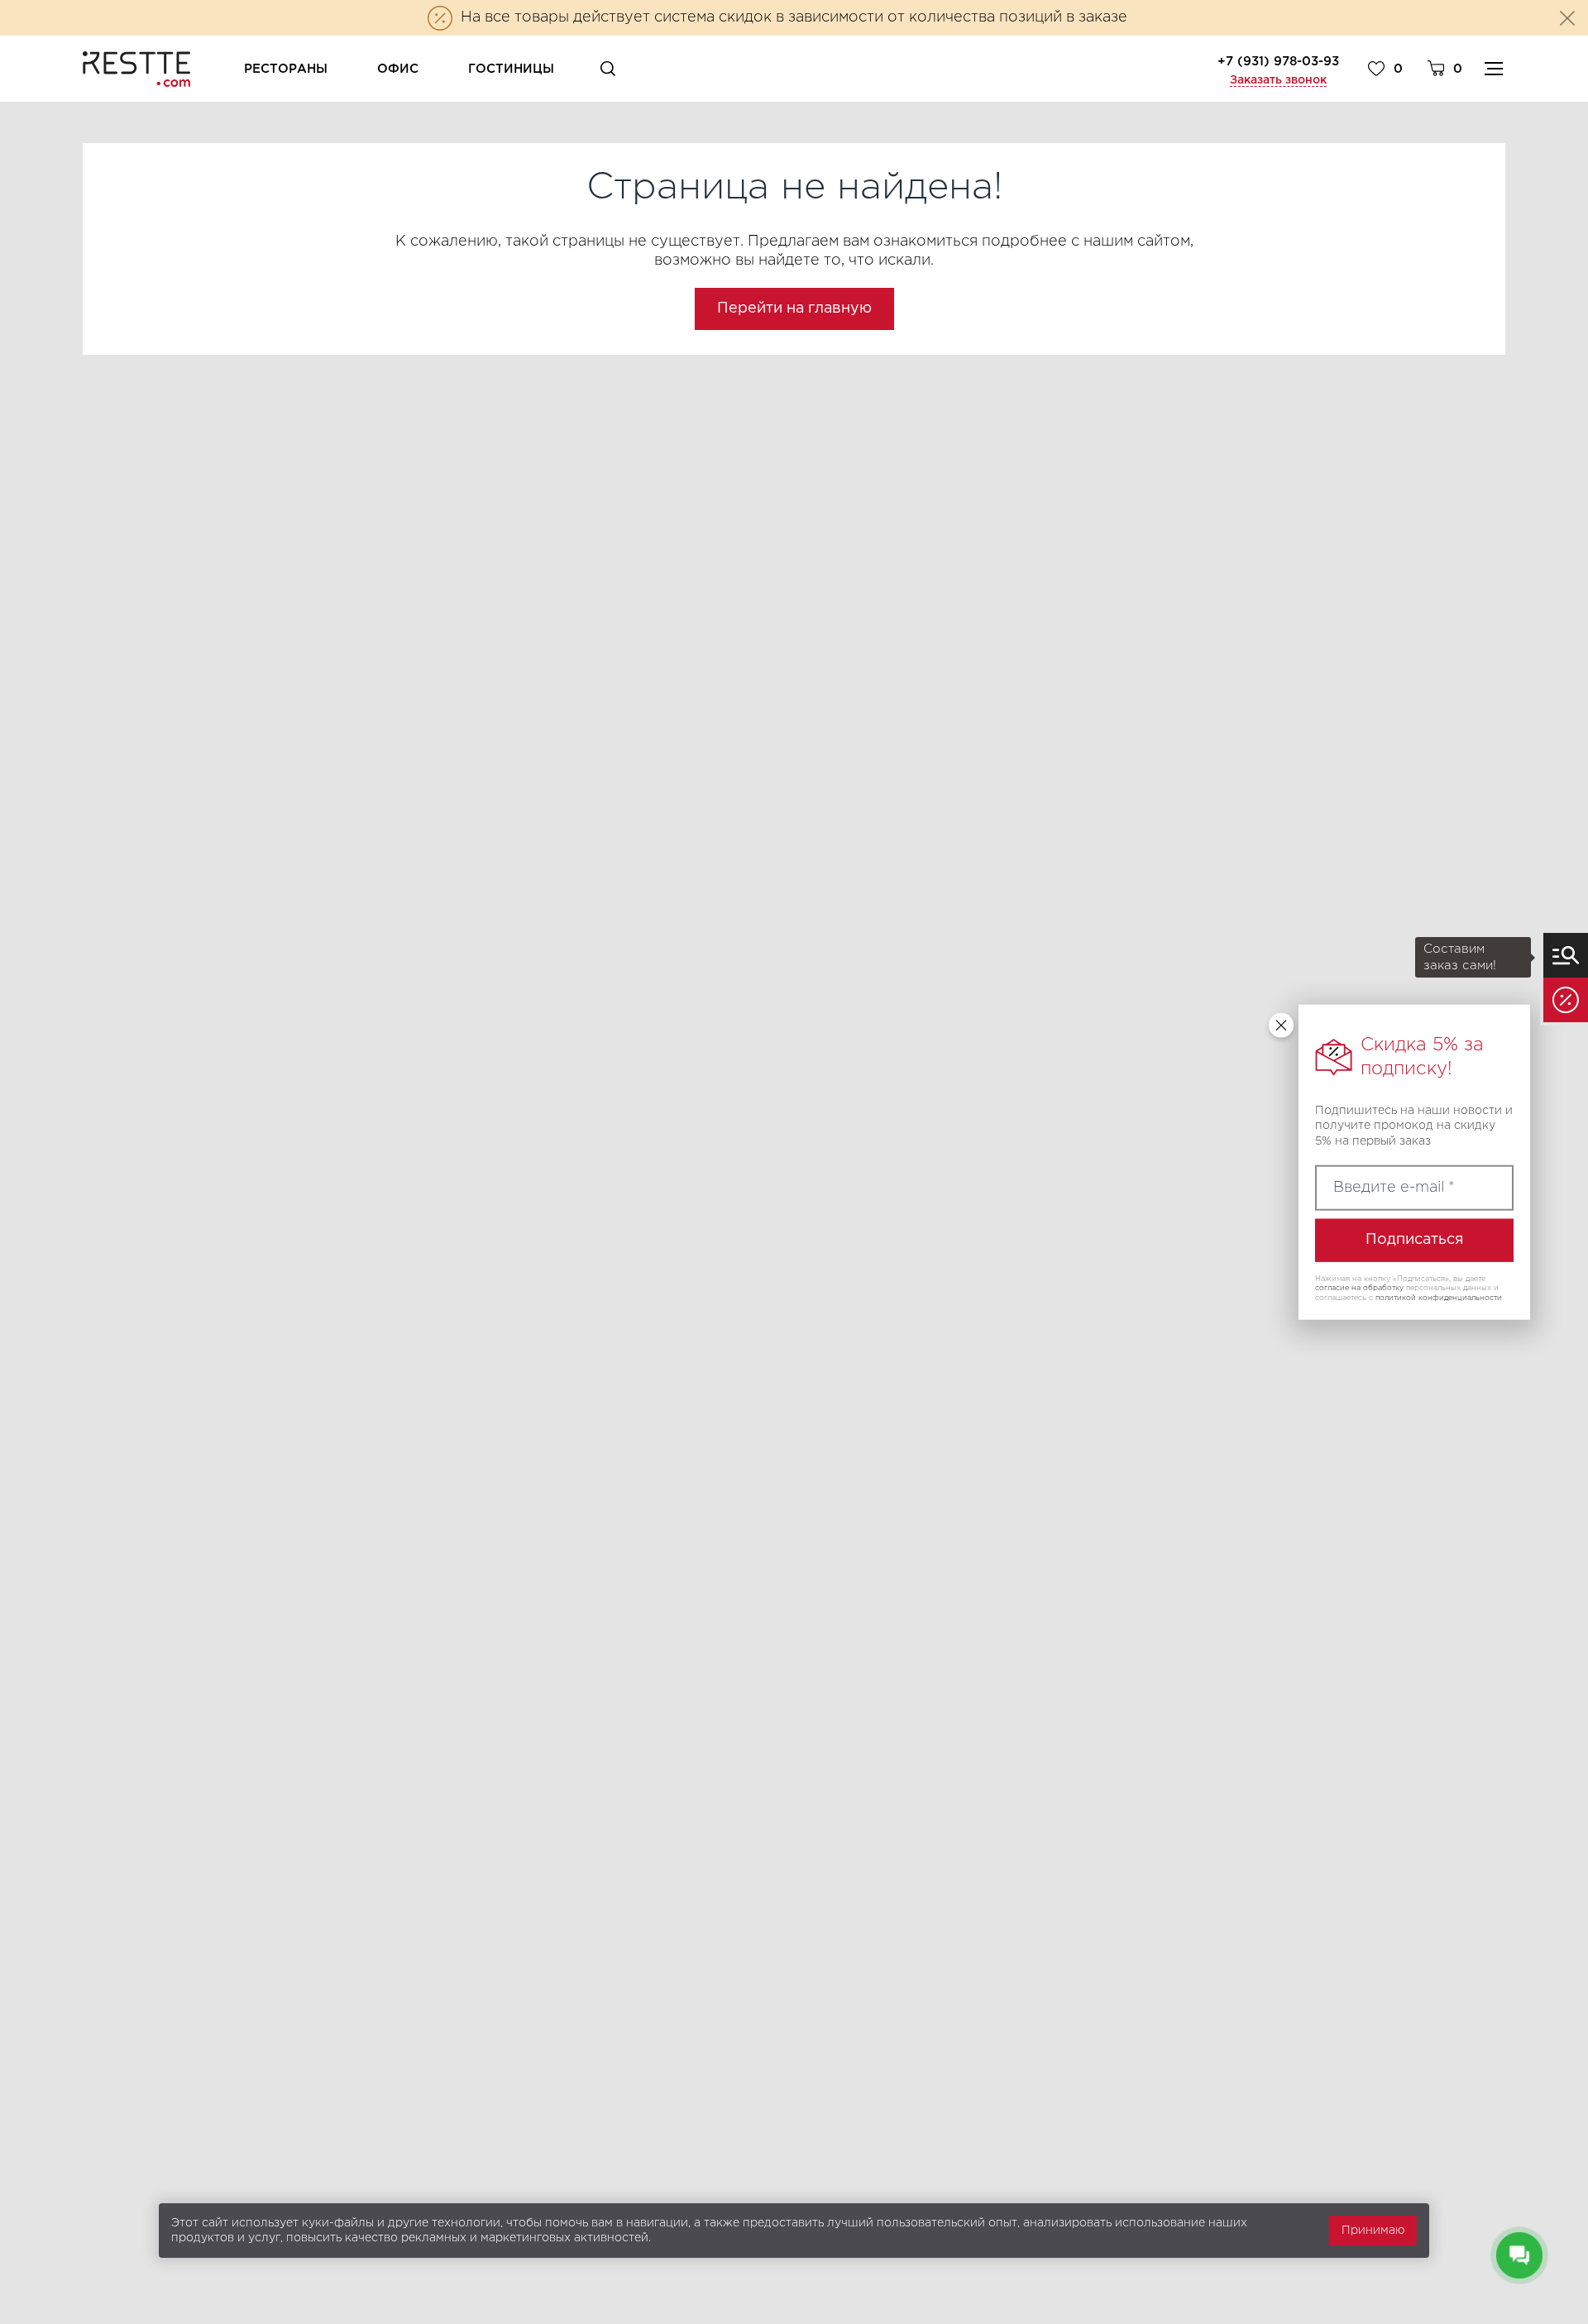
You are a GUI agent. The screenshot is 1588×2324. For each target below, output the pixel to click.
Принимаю (1373, 2231)
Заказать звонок (1278, 80)
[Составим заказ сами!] (1566, 955)
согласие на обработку (1359, 1288)
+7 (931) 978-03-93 (1278, 62)
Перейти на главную (794, 308)
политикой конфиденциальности (1439, 1298)
